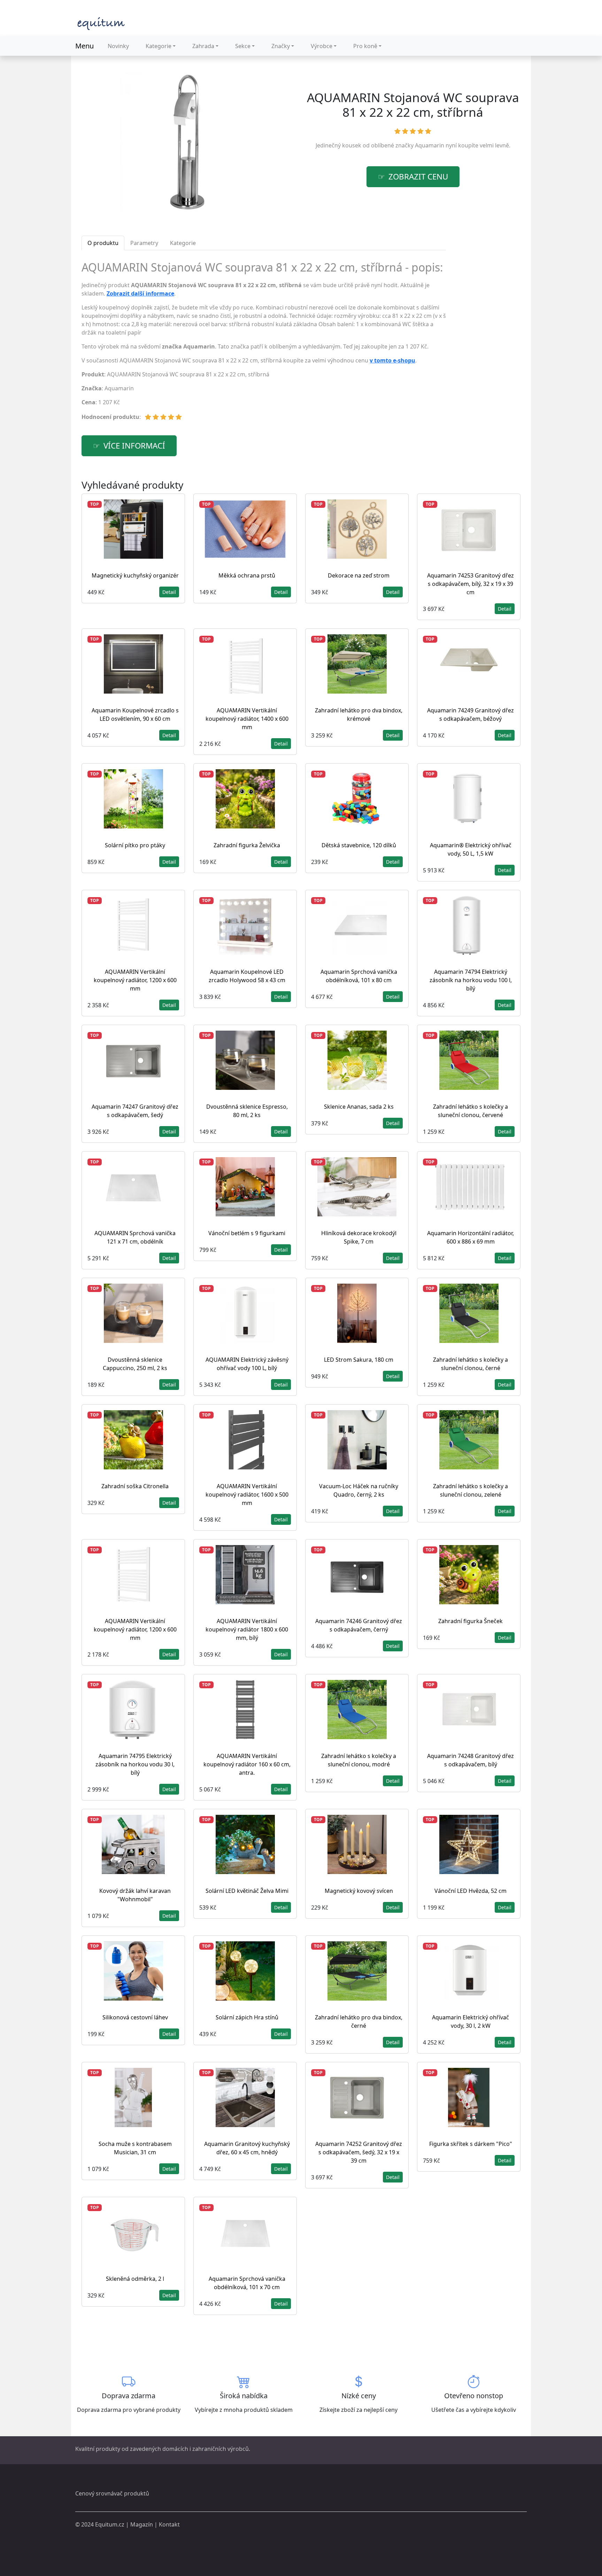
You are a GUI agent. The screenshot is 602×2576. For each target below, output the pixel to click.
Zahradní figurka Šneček (470, 1621)
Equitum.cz (110, 2524)
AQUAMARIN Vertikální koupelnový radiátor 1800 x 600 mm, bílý (247, 1629)
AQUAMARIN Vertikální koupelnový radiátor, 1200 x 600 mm (135, 980)
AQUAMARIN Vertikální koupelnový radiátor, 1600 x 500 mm (247, 1495)
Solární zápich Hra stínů (247, 2017)
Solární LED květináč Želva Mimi (247, 1891)
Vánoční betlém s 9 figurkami (247, 1233)
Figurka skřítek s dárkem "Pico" (471, 2144)
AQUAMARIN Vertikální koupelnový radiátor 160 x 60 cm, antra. (247, 1764)
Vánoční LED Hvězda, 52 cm (470, 1891)
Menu (84, 46)
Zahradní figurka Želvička (247, 845)
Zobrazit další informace (140, 293)
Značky (281, 46)
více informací (134, 446)
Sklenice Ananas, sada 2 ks (359, 1107)
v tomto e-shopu (392, 360)
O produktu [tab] (103, 243)
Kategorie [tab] (183, 243)
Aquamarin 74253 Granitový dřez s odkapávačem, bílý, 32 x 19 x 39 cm (470, 584)
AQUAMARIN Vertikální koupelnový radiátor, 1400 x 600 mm (247, 719)
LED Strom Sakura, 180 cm (359, 1360)
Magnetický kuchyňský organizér (135, 575)
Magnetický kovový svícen (359, 1891)
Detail (169, 592)
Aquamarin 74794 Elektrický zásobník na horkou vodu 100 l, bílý (471, 980)
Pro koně (365, 46)
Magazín (142, 2524)
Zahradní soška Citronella (135, 1486)
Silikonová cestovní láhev (135, 2017)
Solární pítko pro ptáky (135, 845)
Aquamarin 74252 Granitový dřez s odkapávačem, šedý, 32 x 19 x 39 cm (359, 2152)
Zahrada (203, 46)
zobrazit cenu (418, 177)
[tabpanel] (264, 344)
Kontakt (169, 2524)
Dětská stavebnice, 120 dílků (359, 845)
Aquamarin (430, 145)
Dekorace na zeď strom (359, 575)
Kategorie (159, 46)
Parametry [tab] (144, 243)
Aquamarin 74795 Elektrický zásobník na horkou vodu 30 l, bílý (135, 1764)
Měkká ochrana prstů (247, 575)
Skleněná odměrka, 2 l (135, 2279)
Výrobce (322, 46)
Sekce (243, 46)
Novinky (118, 46)
